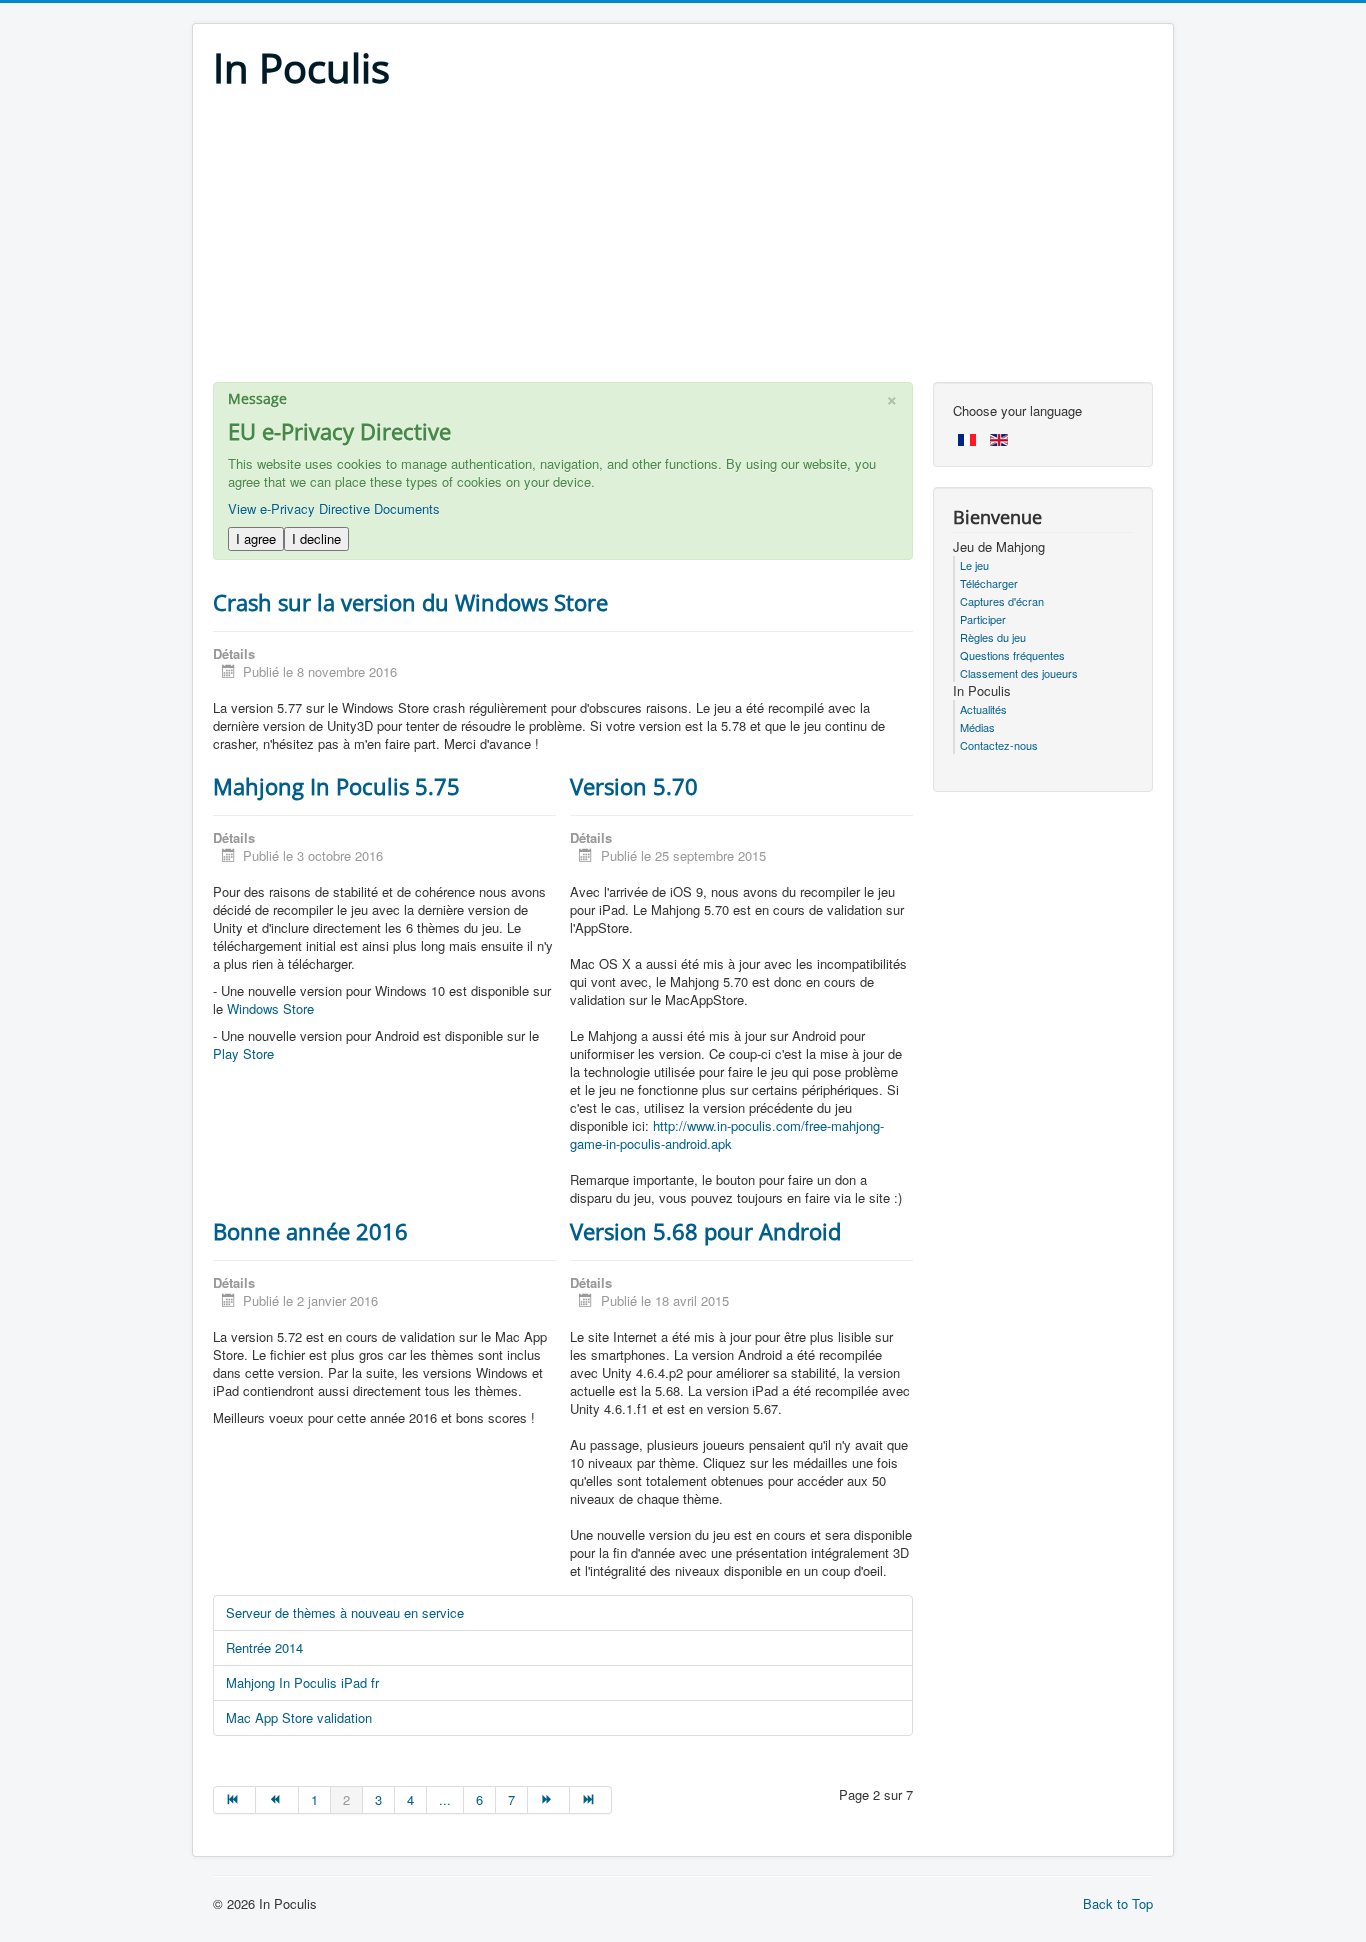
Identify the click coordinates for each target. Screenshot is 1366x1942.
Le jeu (974, 565)
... (445, 1799)
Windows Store (270, 1008)
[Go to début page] (234, 1800)
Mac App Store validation (299, 1717)
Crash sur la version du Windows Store (410, 602)
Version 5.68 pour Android (705, 1231)
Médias (977, 727)
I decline (316, 538)
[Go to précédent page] (277, 1800)
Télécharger (989, 583)
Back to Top (1118, 1903)
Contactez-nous (999, 745)
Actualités (983, 709)
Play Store (243, 1053)
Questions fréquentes (1012, 655)
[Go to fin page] (591, 1800)
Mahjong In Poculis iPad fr (302, 1682)
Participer (983, 619)
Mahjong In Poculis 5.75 (336, 786)
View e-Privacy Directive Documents (334, 508)
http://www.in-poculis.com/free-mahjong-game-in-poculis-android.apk (727, 1134)
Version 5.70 (634, 786)
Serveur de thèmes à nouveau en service (345, 1612)
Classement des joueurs (1019, 673)
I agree (256, 538)
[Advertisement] (683, 242)
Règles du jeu (993, 637)
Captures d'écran (1002, 601)
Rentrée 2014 (264, 1647)
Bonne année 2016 (310, 1231)
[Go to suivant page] (549, 1800)
